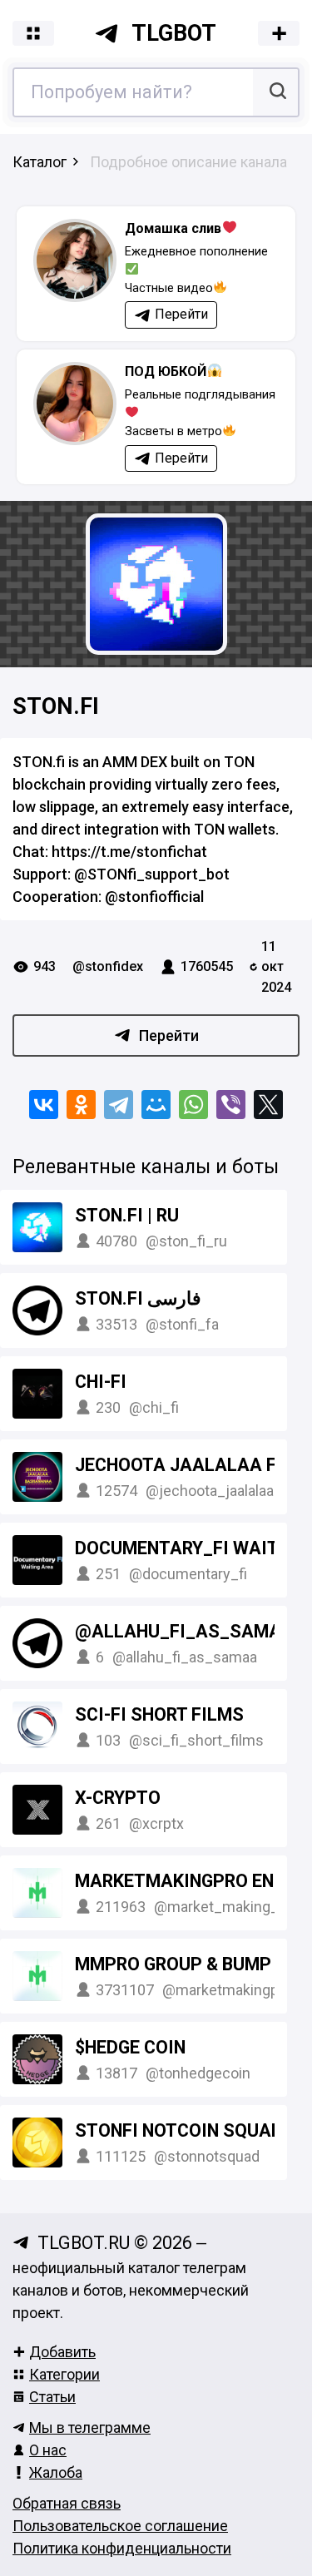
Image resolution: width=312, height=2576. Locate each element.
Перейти (169, 1035)
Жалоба (56, 2472)
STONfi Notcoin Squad (179, 2130)
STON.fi (56, 706)
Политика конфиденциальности (122, 2548)
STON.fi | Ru (127, 1215)
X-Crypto (118, 1798)
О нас (48, 2450)
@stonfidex (108, 966)
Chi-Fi (101, 1382)
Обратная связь (67, 2503)
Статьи (52, 2397)
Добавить (62, 2352)
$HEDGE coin (130, 2047)
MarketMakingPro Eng (182, 1881)
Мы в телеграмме (90, 2427)
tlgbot (174, 33)
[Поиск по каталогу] (276, 92)
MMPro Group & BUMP (173, 1964)
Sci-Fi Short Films (159, 1714)
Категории (64, 2374)
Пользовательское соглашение (120, 2526)
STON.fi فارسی (138, 1298)
